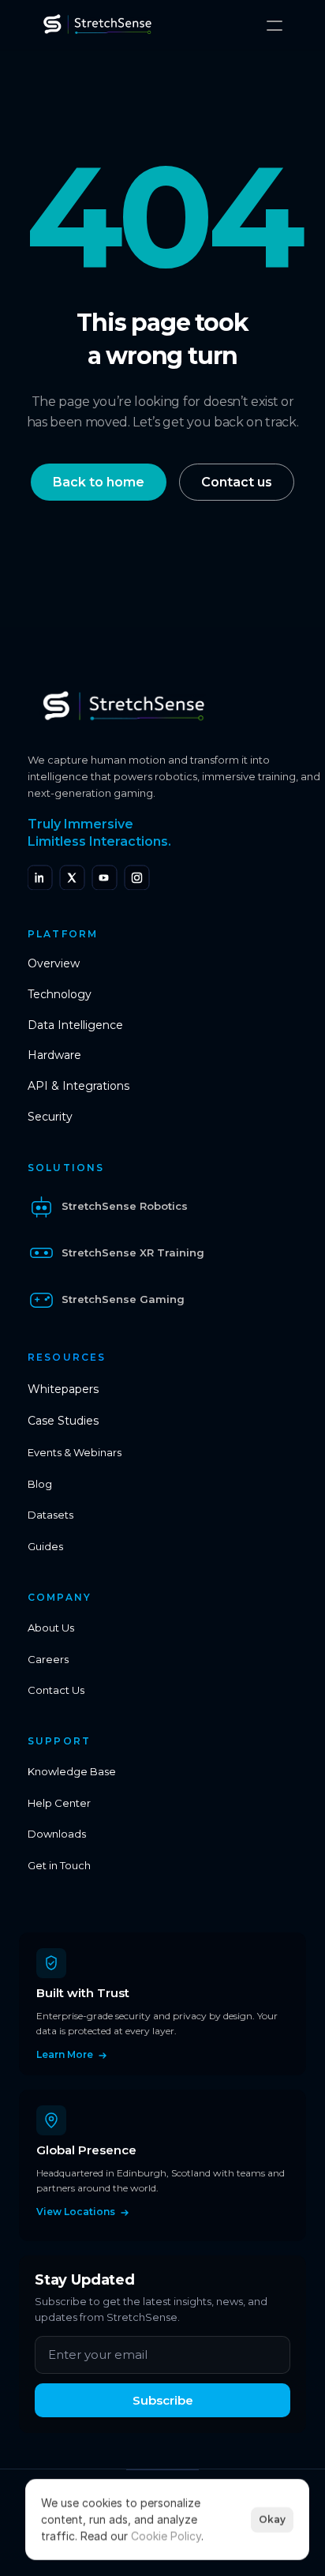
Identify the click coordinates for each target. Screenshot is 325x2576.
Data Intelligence (75, 1025)
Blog (40, 1484)
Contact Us (56, 1690)
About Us (51, 1628)
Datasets (50, 1515)
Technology (60, 994)
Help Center (59, 1803)
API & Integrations (78, 1086)
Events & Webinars (75, 1452)
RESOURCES (67, 1357)
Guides (45, 1546)
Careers (48, 1659)
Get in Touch (59, 1865)
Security (50, 1117)
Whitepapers (63, 1389)
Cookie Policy (166, 2536)
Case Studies (63, 1421)
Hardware (54, 1055)
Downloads (57, 1834)
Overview (54, 963)
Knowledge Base (72, 1771)
